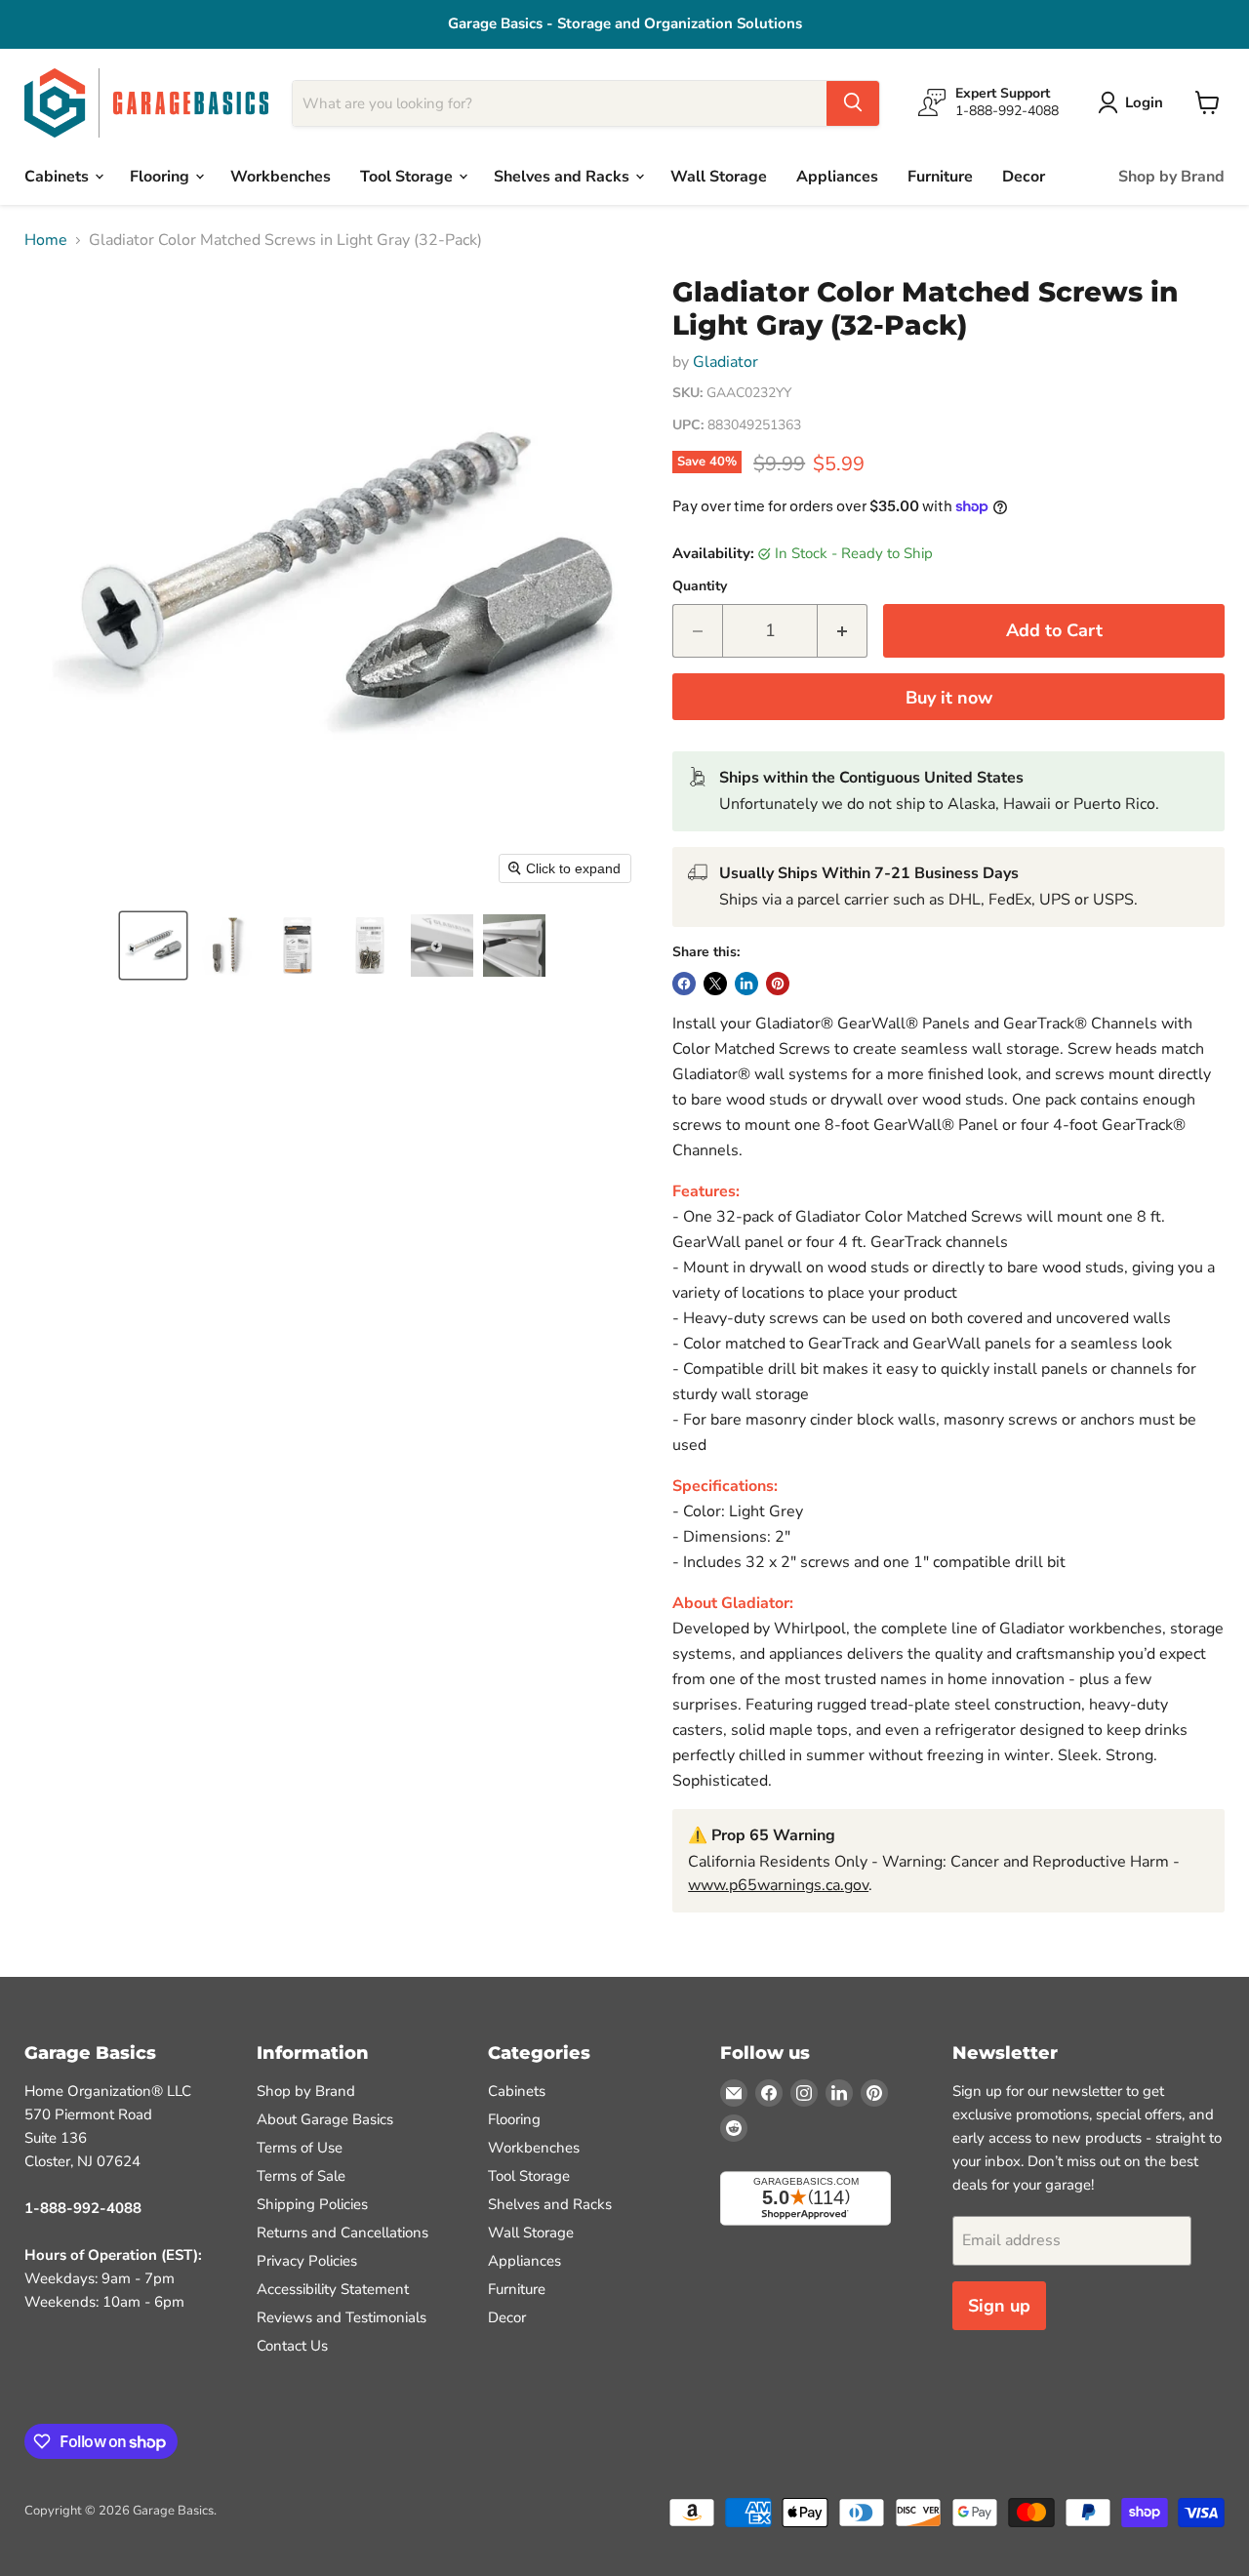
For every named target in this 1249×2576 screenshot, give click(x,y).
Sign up (999, 2306)
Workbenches (281, 176)
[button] (153, 946)
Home (46, 240)
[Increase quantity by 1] (843, 631)
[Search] (853, 102)
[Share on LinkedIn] (746, 984)
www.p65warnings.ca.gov (778, 1885)
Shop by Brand (1171, 176)
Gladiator (725, 362)
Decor (1024, 176)
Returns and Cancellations (342, 2233)
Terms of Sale (301, 2176)
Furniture (940, 176)
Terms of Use (300, 2148)
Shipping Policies (312, 2204)
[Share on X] (715, 984)
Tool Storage (408, 176)
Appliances (837, 176)
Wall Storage (719, 176)
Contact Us (292, 2346)
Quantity (700, 586)
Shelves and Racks (564, 176)
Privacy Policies (307, 2261)
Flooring (161, 176)
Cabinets (59, 176)
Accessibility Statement (333, 2289)
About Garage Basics (325, 2119)
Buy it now (949, 698)
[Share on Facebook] (684, 984)
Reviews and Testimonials (342, 2317)
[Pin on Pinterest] (778, 984)
